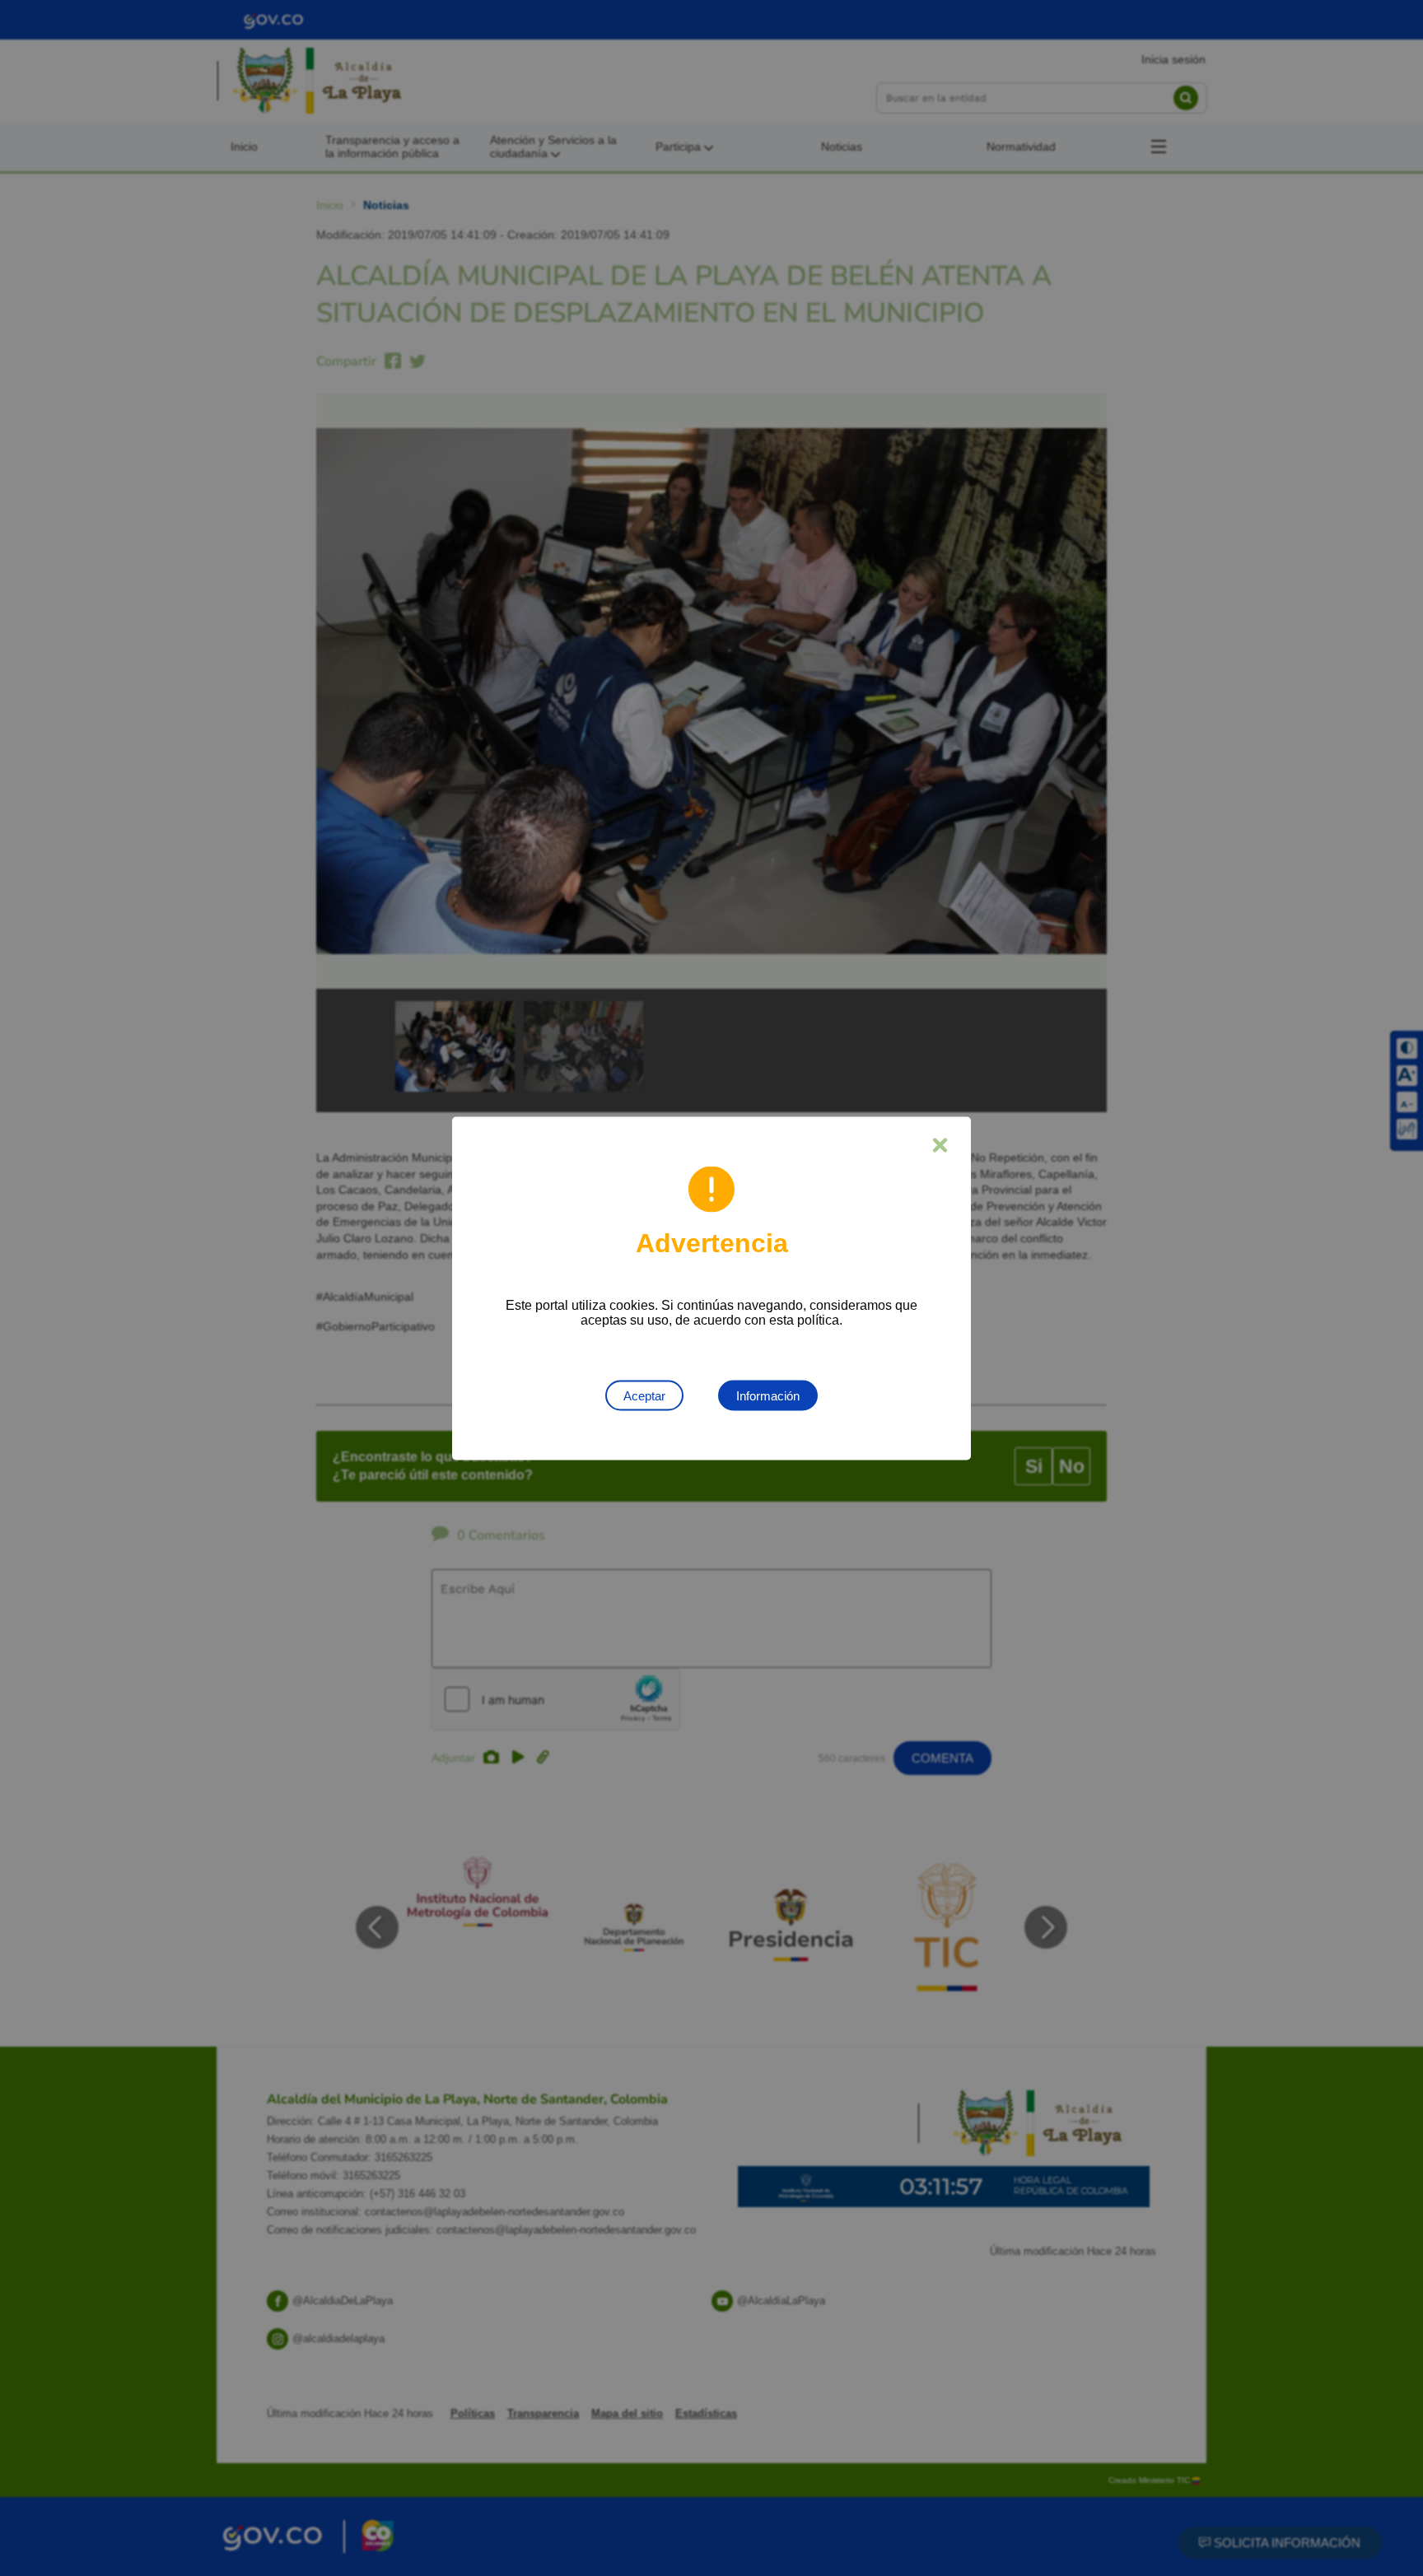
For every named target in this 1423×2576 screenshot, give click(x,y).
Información (768, 1395)
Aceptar (644, 1395)
